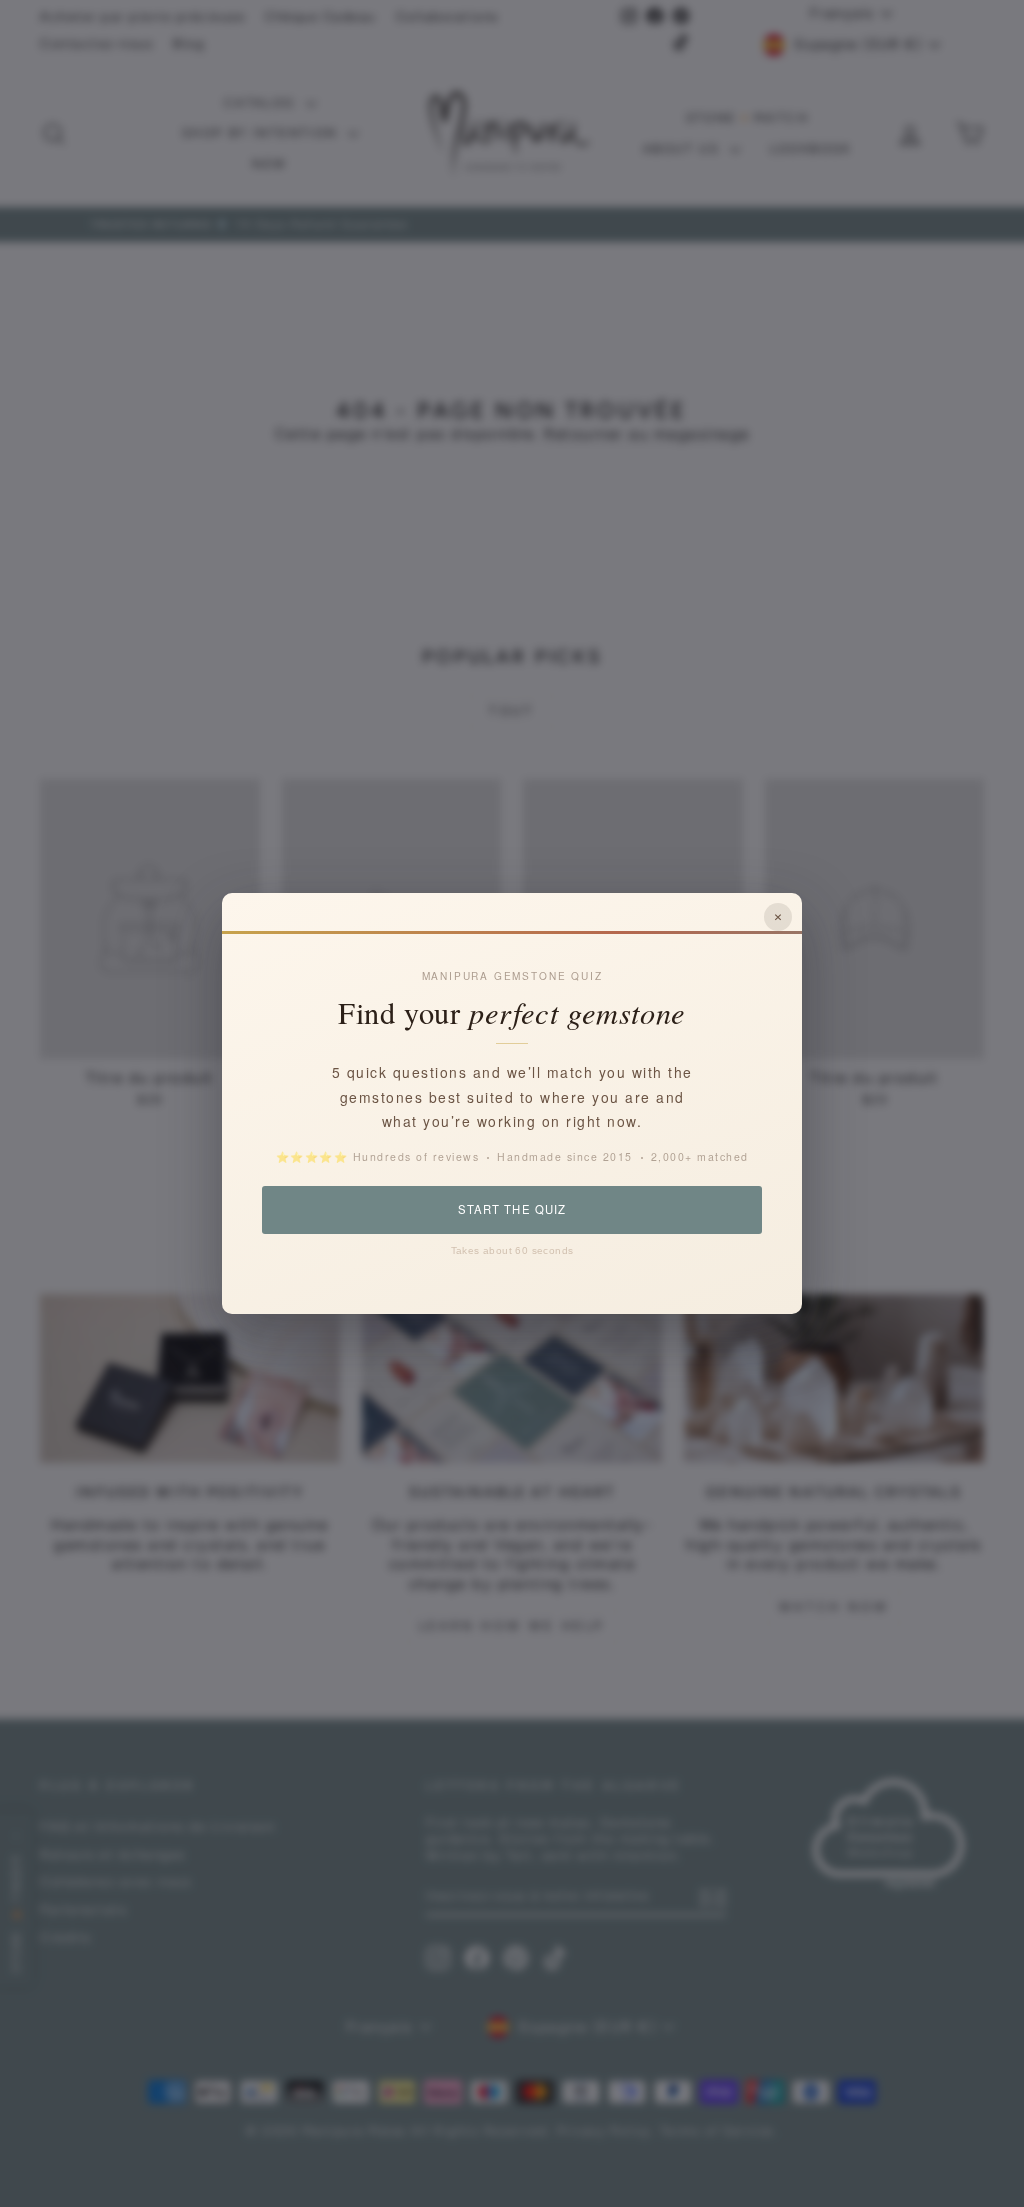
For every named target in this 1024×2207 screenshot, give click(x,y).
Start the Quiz (511, 1209)
